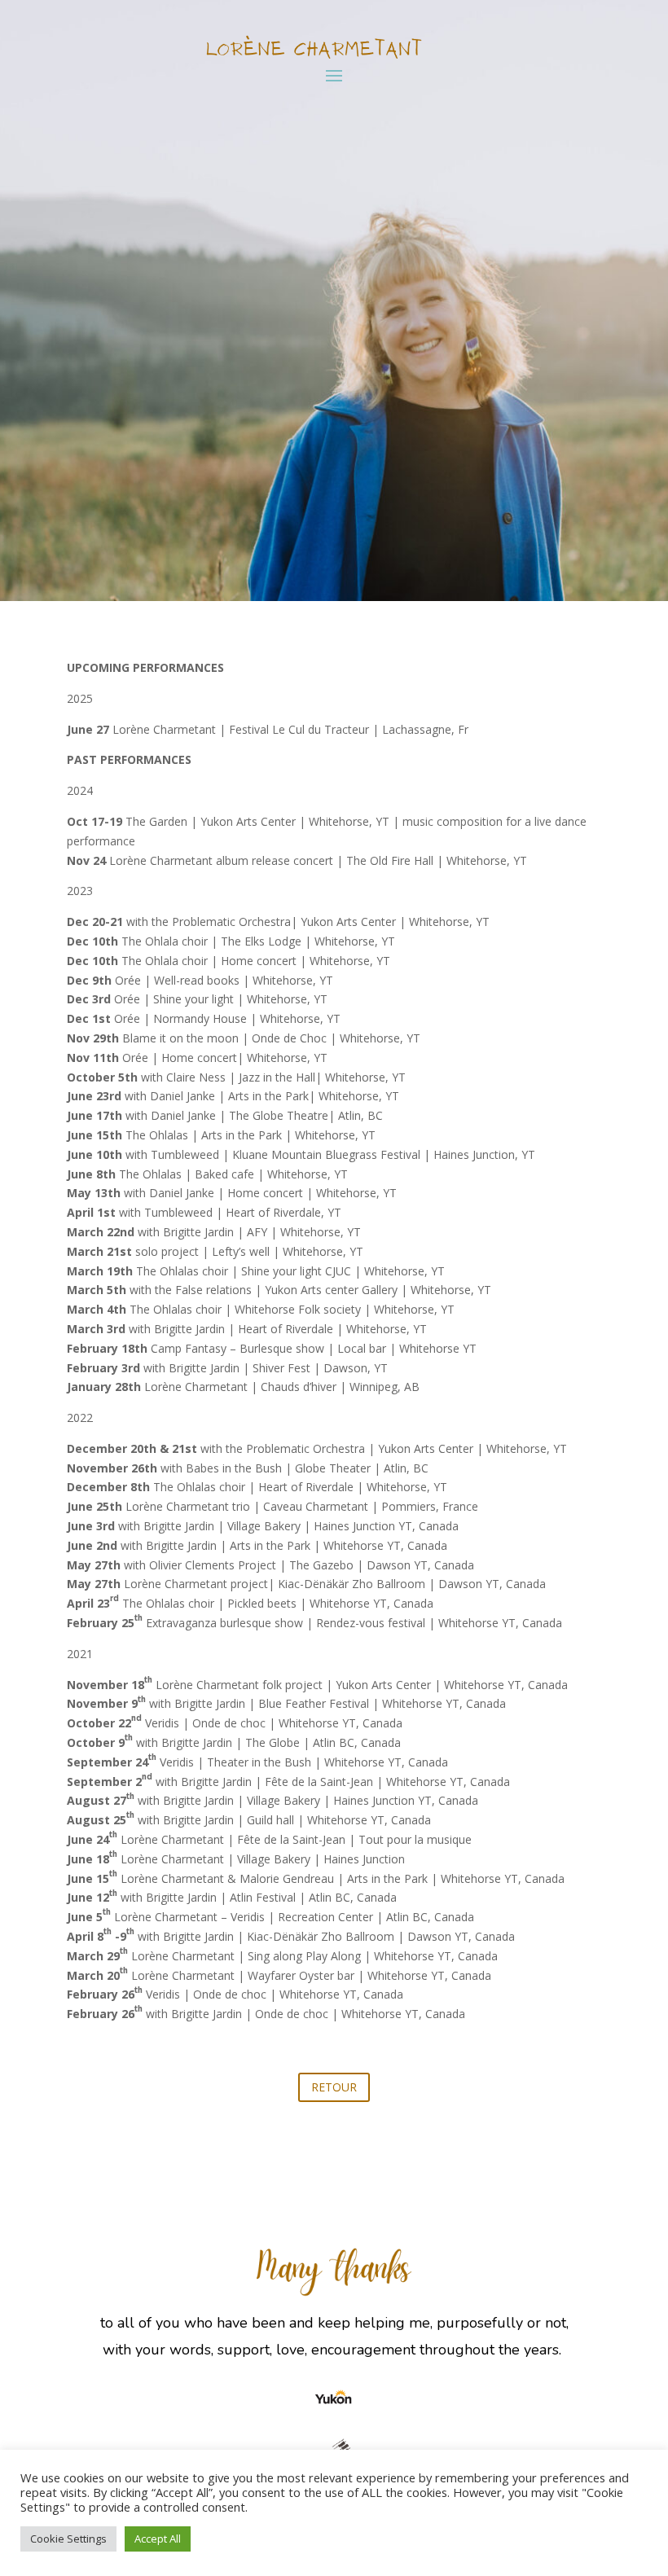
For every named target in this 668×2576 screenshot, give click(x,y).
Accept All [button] (158, 2539)
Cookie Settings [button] (68, 2539)
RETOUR (334, 2087)
